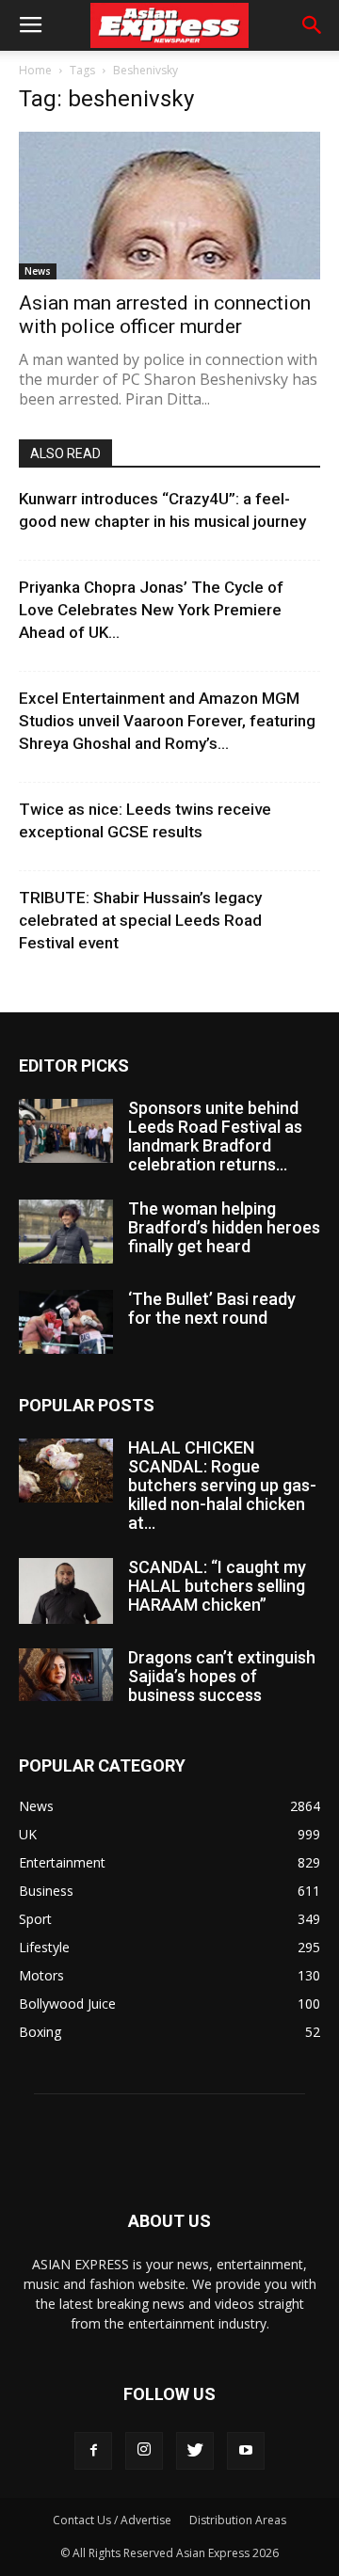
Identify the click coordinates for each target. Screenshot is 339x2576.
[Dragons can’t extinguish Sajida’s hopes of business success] (66, 1675)
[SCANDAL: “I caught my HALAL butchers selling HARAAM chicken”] (66, 1591)
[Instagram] (144, 2451)
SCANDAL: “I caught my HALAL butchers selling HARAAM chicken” (217, 1586)
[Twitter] (195, 2451)
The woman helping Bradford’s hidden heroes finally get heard (224, 1227)
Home (35, 70)
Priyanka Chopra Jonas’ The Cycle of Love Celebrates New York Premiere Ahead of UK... (151, 610)
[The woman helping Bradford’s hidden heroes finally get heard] (66, 1232)
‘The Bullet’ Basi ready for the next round (212, 1308)
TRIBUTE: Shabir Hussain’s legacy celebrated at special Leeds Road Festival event (140, 920)
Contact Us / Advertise (112, 2520)
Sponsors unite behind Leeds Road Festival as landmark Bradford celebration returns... (215, 1136)
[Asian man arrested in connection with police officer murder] (169, 206)
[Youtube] (246, 2451)
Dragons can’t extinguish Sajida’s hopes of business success (222, 1676)
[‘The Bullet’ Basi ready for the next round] (66, 1322)
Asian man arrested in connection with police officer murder (165, 315)
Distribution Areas (238, 2520)
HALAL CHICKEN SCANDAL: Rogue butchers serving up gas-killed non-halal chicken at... (222, 1485)
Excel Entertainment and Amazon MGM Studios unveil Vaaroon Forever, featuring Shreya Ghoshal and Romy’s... (167, 721)
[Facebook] (93, 2451)
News (38, 271)
